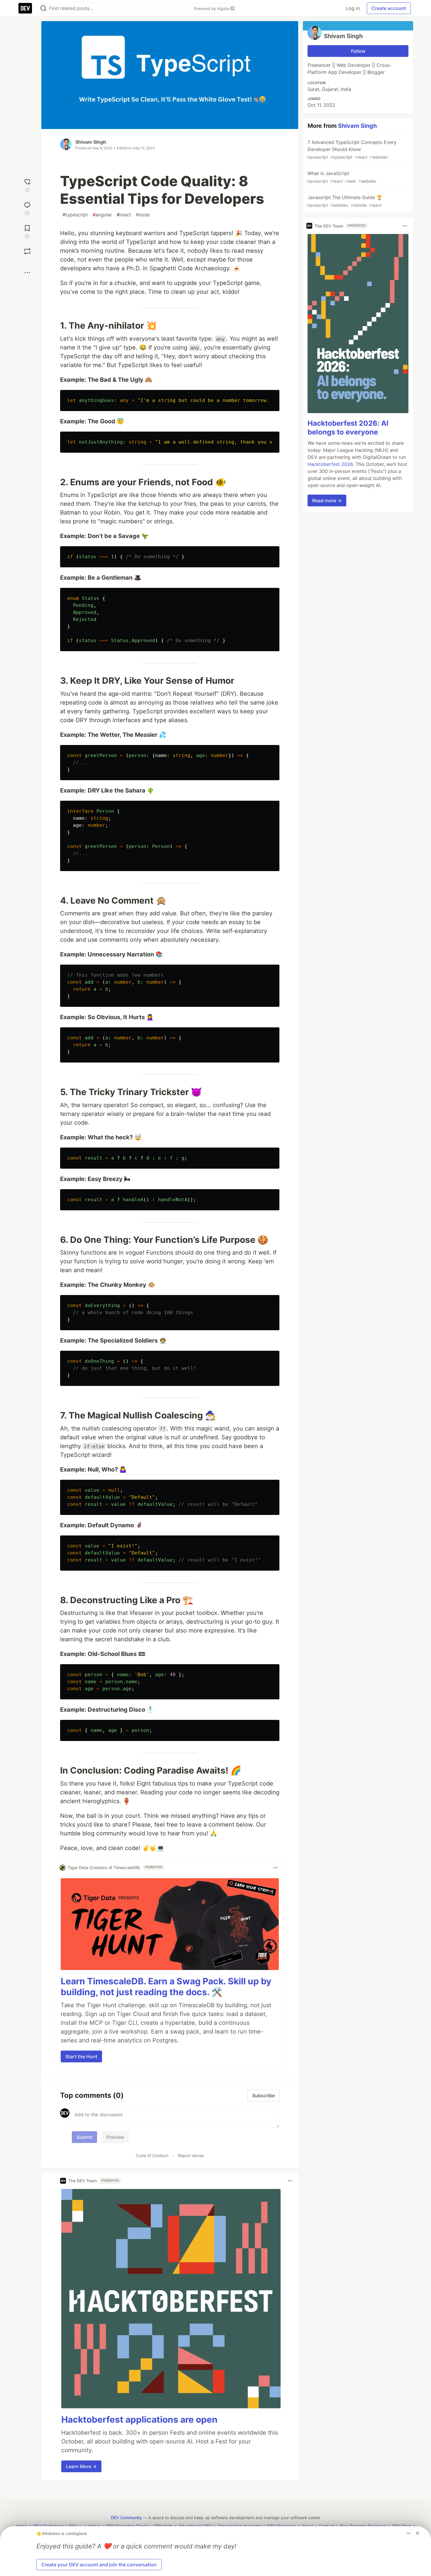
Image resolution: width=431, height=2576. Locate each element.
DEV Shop (402, 2526)
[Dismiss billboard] (418, 2533)
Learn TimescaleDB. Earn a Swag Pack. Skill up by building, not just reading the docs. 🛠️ (166, 1987)
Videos (94, 2526)
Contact (327, 2526)
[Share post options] (27, 273)
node (143, 215)
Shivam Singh (91, 142)
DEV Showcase (281, 2526)
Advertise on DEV (195, 2526)
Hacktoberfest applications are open (139, 2419)
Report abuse (191, 2155)
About (307, 2526)
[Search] (43, 8)
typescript (75, 215)
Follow (358, 51)
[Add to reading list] (27, 231)
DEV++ (76, 2526)
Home (22, 2526)
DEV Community (126, 2518)
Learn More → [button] (81, 2466)
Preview (115, 2137)
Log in (353, 8)
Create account (389, 8)
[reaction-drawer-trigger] (27, 185)
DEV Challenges (48, 2526)
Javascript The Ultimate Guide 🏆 (344, 201)
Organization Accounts (239, 2526)
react (124, 215)
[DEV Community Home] (25, 8)
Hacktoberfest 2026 (330, 464)
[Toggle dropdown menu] (275, 1868)
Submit (84, 2137)
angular (102, 215)
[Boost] (27, 251)
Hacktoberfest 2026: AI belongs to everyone (348, 428)
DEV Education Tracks (128, 2526)
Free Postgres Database (363, 2526)
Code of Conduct (152, 2155)
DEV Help (164, 2526)
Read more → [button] (327, 500)
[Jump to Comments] (27, 208)
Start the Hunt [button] (81, 2056)
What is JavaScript (341, 177)
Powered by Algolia (212, 9)
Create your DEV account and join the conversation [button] (99, 2565)
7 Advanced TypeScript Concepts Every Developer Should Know (351, 149)
